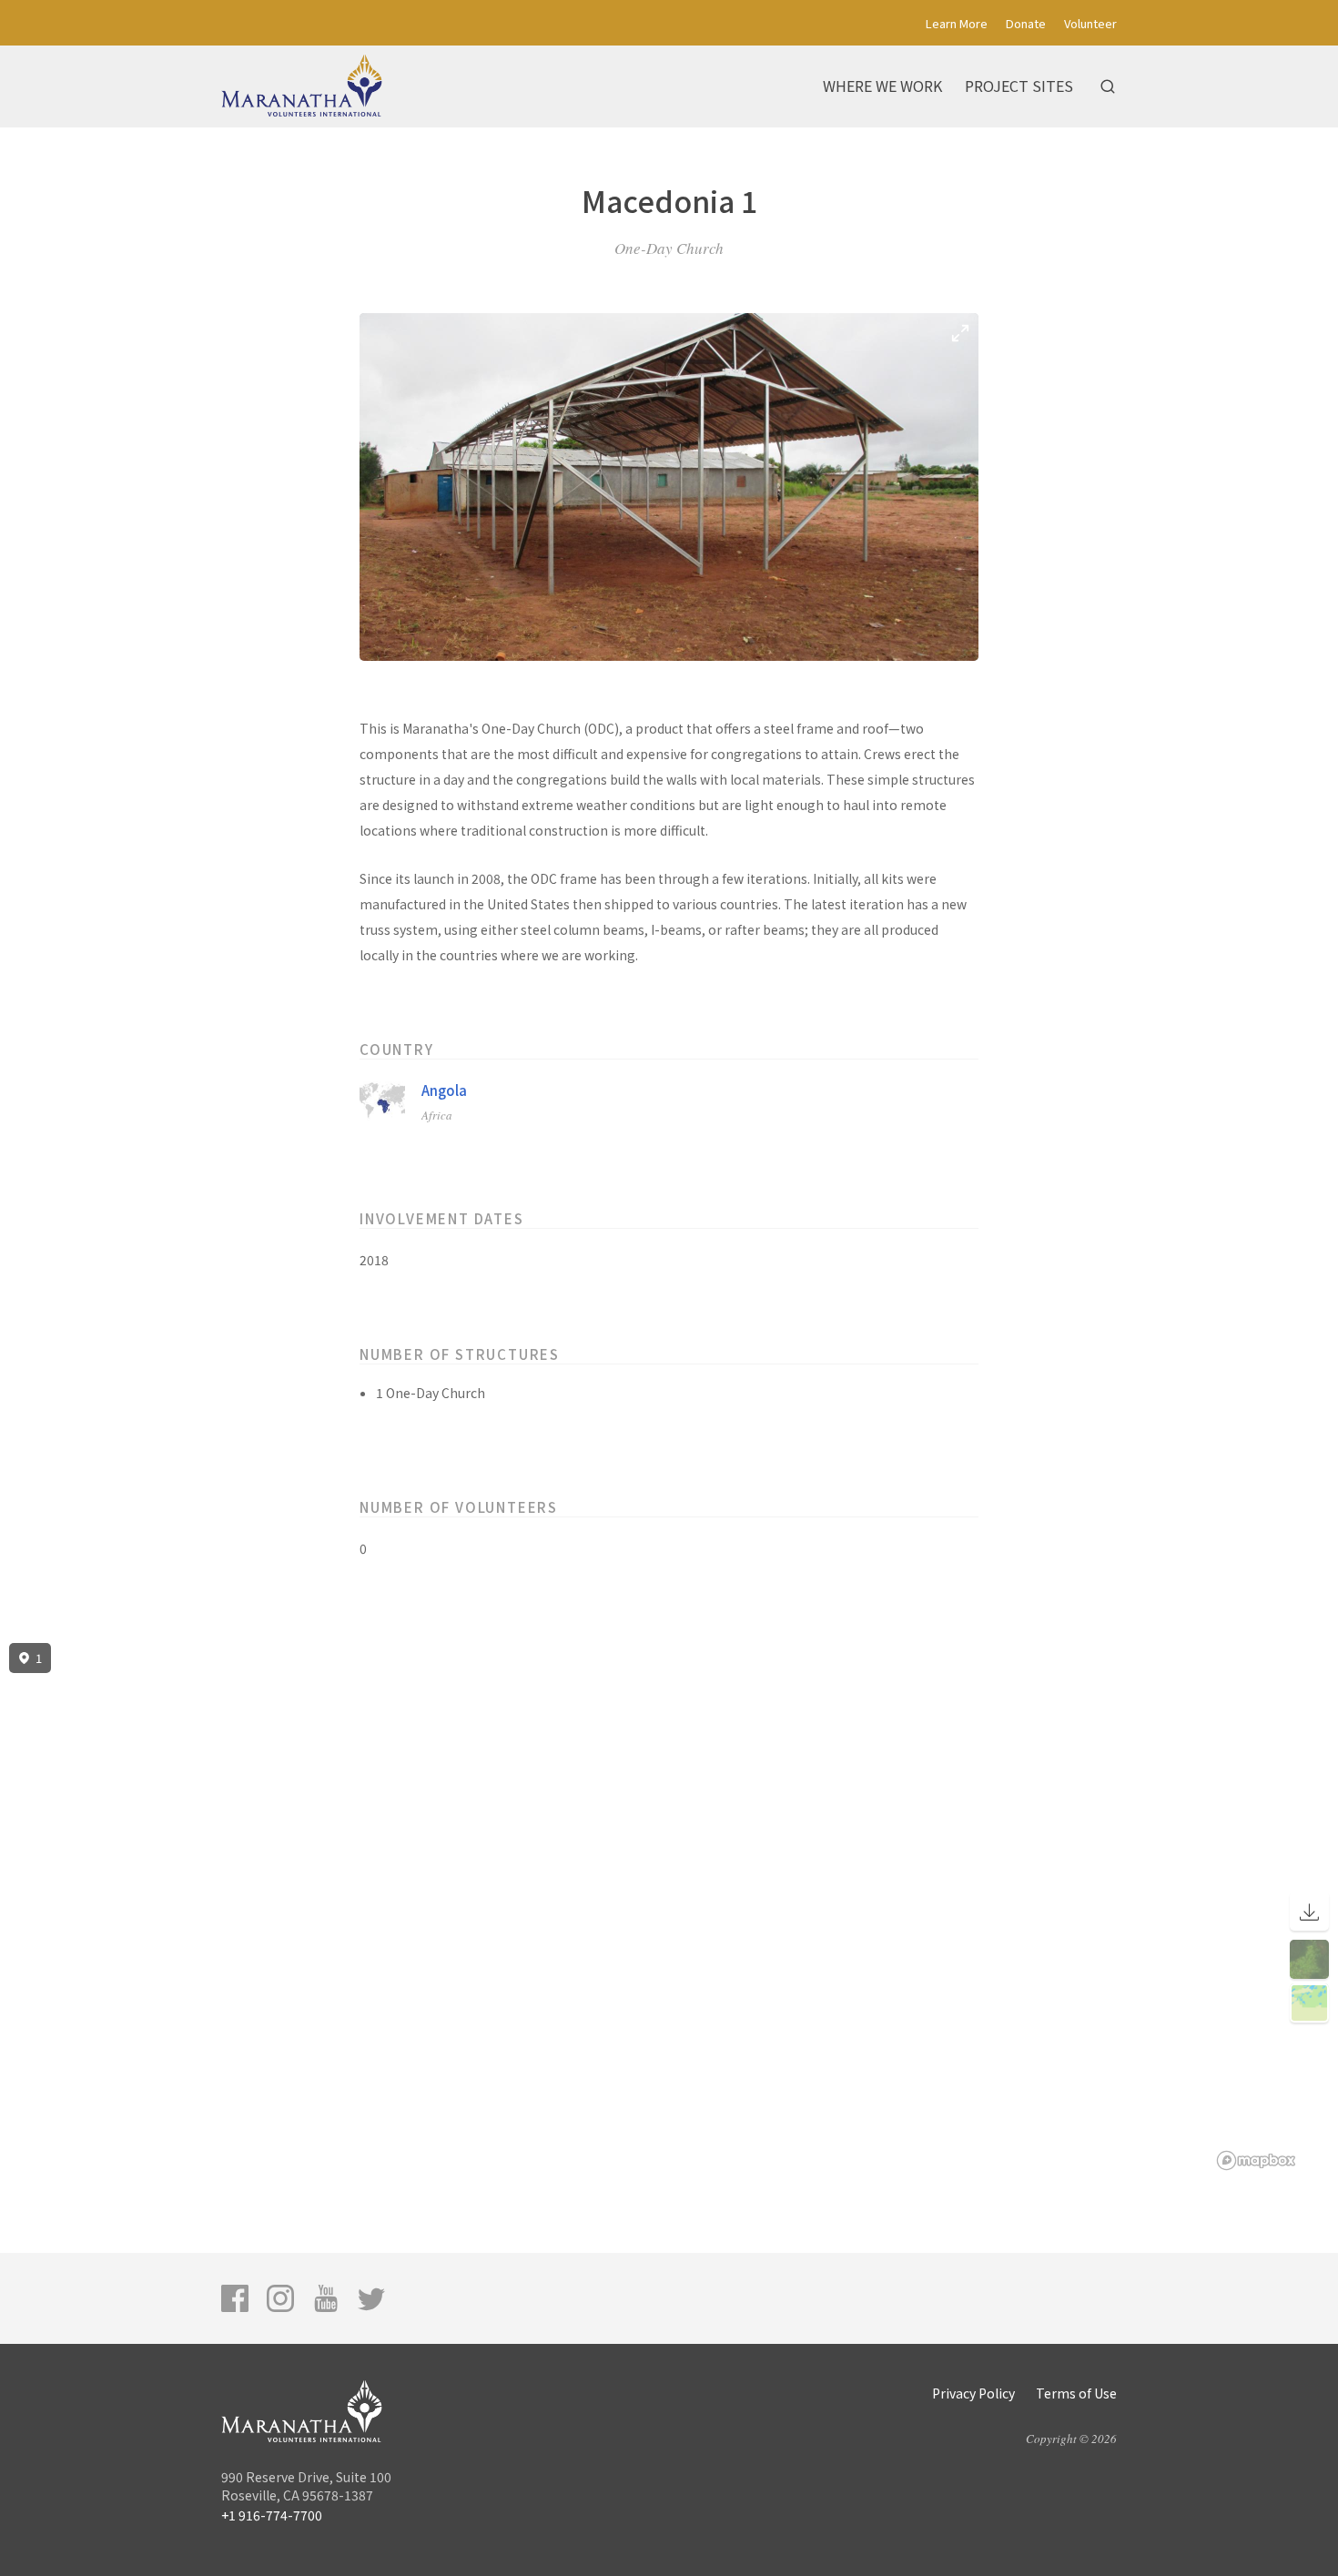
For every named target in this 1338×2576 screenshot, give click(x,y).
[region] (669, 1907)
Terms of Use (1076, 2393)
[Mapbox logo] (1256, 2160)
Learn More (957, 23)
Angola (444, 1090)
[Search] (1108, 86)
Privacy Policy (973, 2393)
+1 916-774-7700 (272, 2515)
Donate (1026, 23)
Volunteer (1090, 23)
